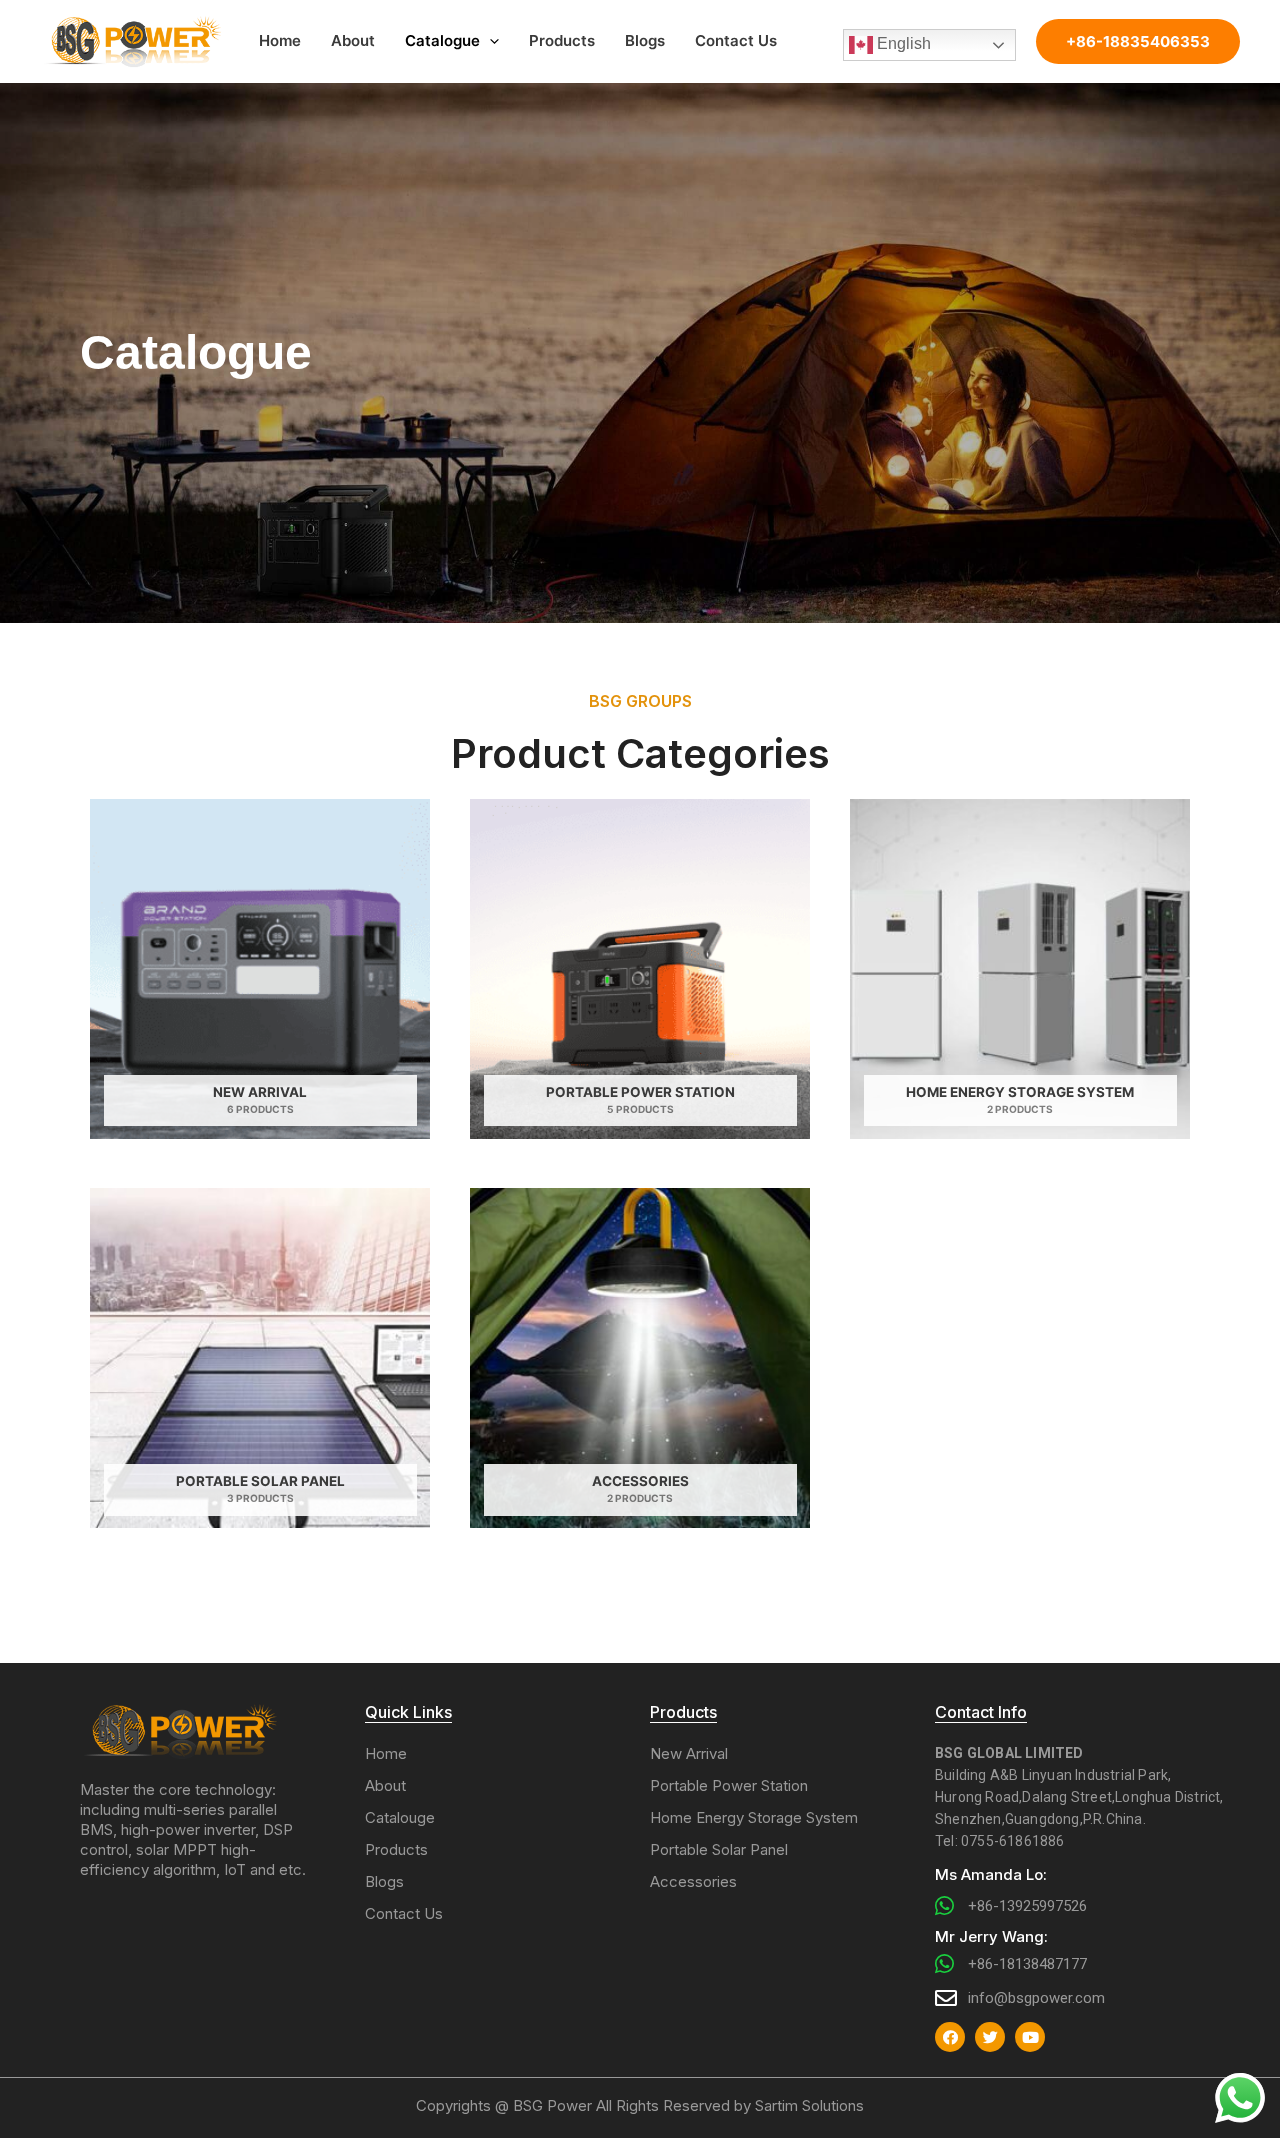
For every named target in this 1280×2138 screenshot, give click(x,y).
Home (280, 40)
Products (562, 40)
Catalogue (442, 40)
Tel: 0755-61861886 (1000, 1841)
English (902, 44)
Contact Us (736, 40)
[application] (489, 41)
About (353, 40)
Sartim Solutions (809, 2105)
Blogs (645, 40)
